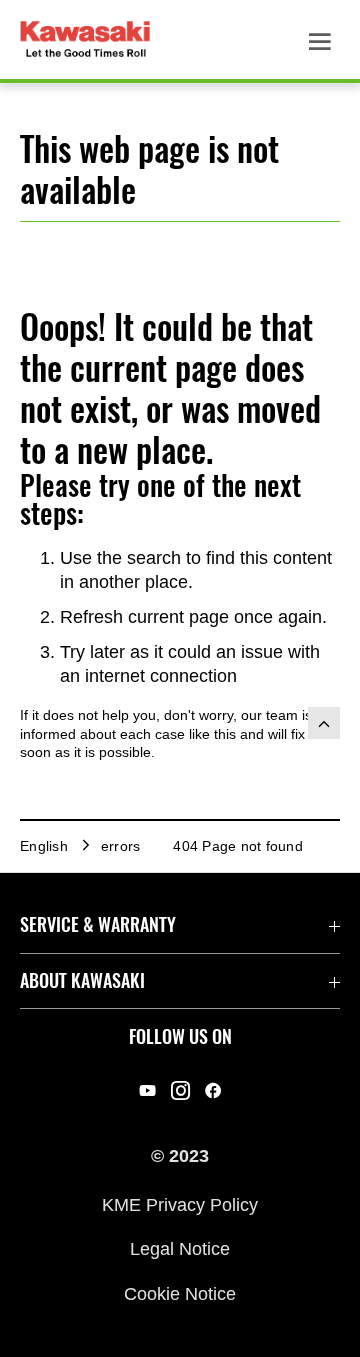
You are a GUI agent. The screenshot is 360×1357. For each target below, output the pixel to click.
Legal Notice (180, 1249)
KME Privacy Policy (180, 1204)
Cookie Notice (180, 1293)
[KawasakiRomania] (180, 1091)
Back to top (324, 723)
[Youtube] (147, 1091)
